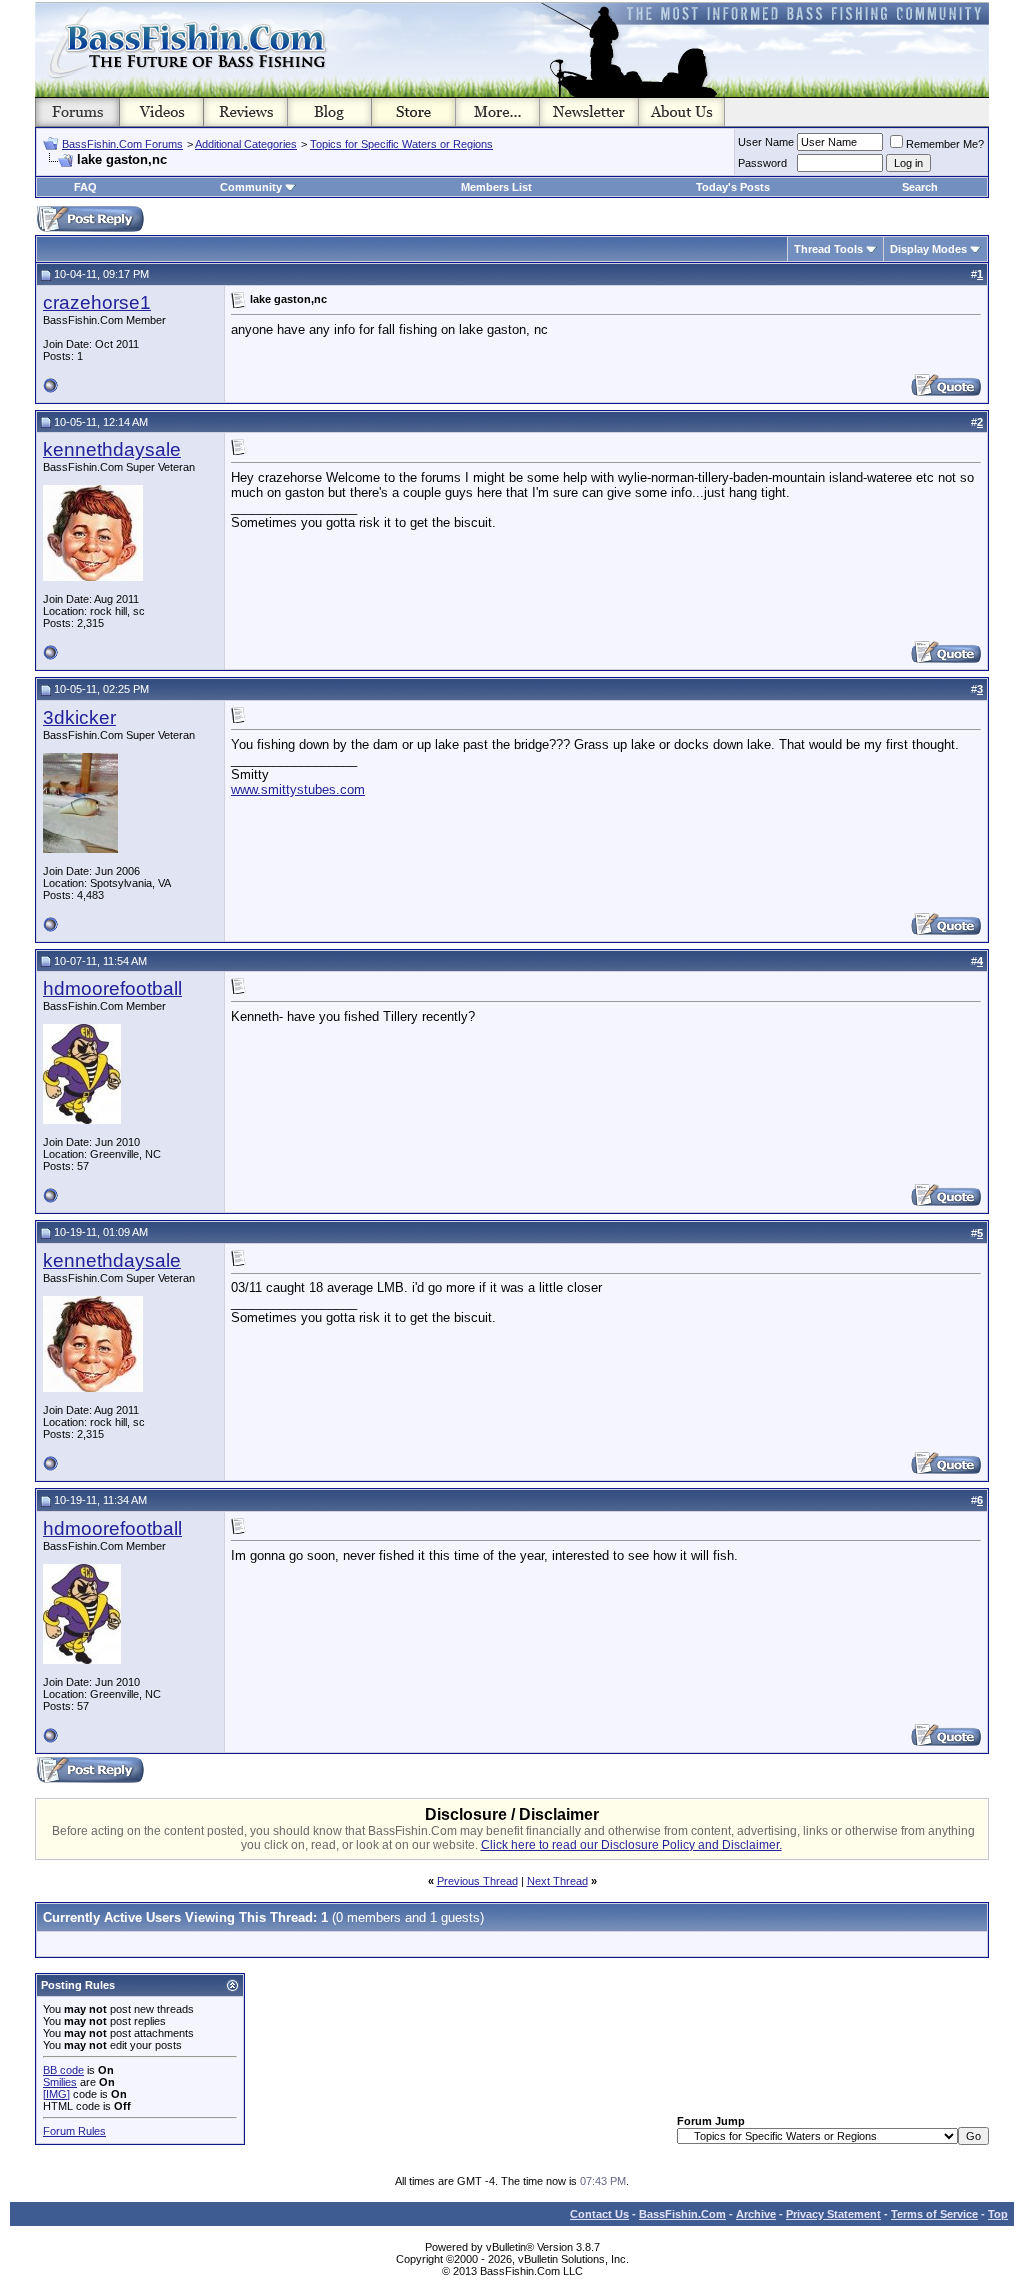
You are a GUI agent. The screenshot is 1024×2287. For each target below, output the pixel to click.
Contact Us (599, 2214)
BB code (63, 2070)
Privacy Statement (833, 2214)
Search (920, 187)
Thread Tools (828, 249)
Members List (496, 187)
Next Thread (557, 1881)
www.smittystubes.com (298, 789)
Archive (756, 2214)
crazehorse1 (97, 302)
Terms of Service (934, 2214)
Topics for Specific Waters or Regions (401, 144)
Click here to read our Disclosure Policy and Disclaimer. (631, 1845)
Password (762, 163)
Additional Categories (246, 144)
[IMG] (56, 2094)
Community (251, 187)
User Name (766, 142)
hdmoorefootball (112, 988)
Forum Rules (74, 2131)
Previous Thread (477, 1881)
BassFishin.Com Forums (122, 144)
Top (998, 2214)
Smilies (60, 2082)
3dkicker (79, 717)
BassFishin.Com (682, 2214)
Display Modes (928, 249)
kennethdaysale (112, 449)
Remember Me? (945, 144)
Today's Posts (733, 187)
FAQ (85, 187)
